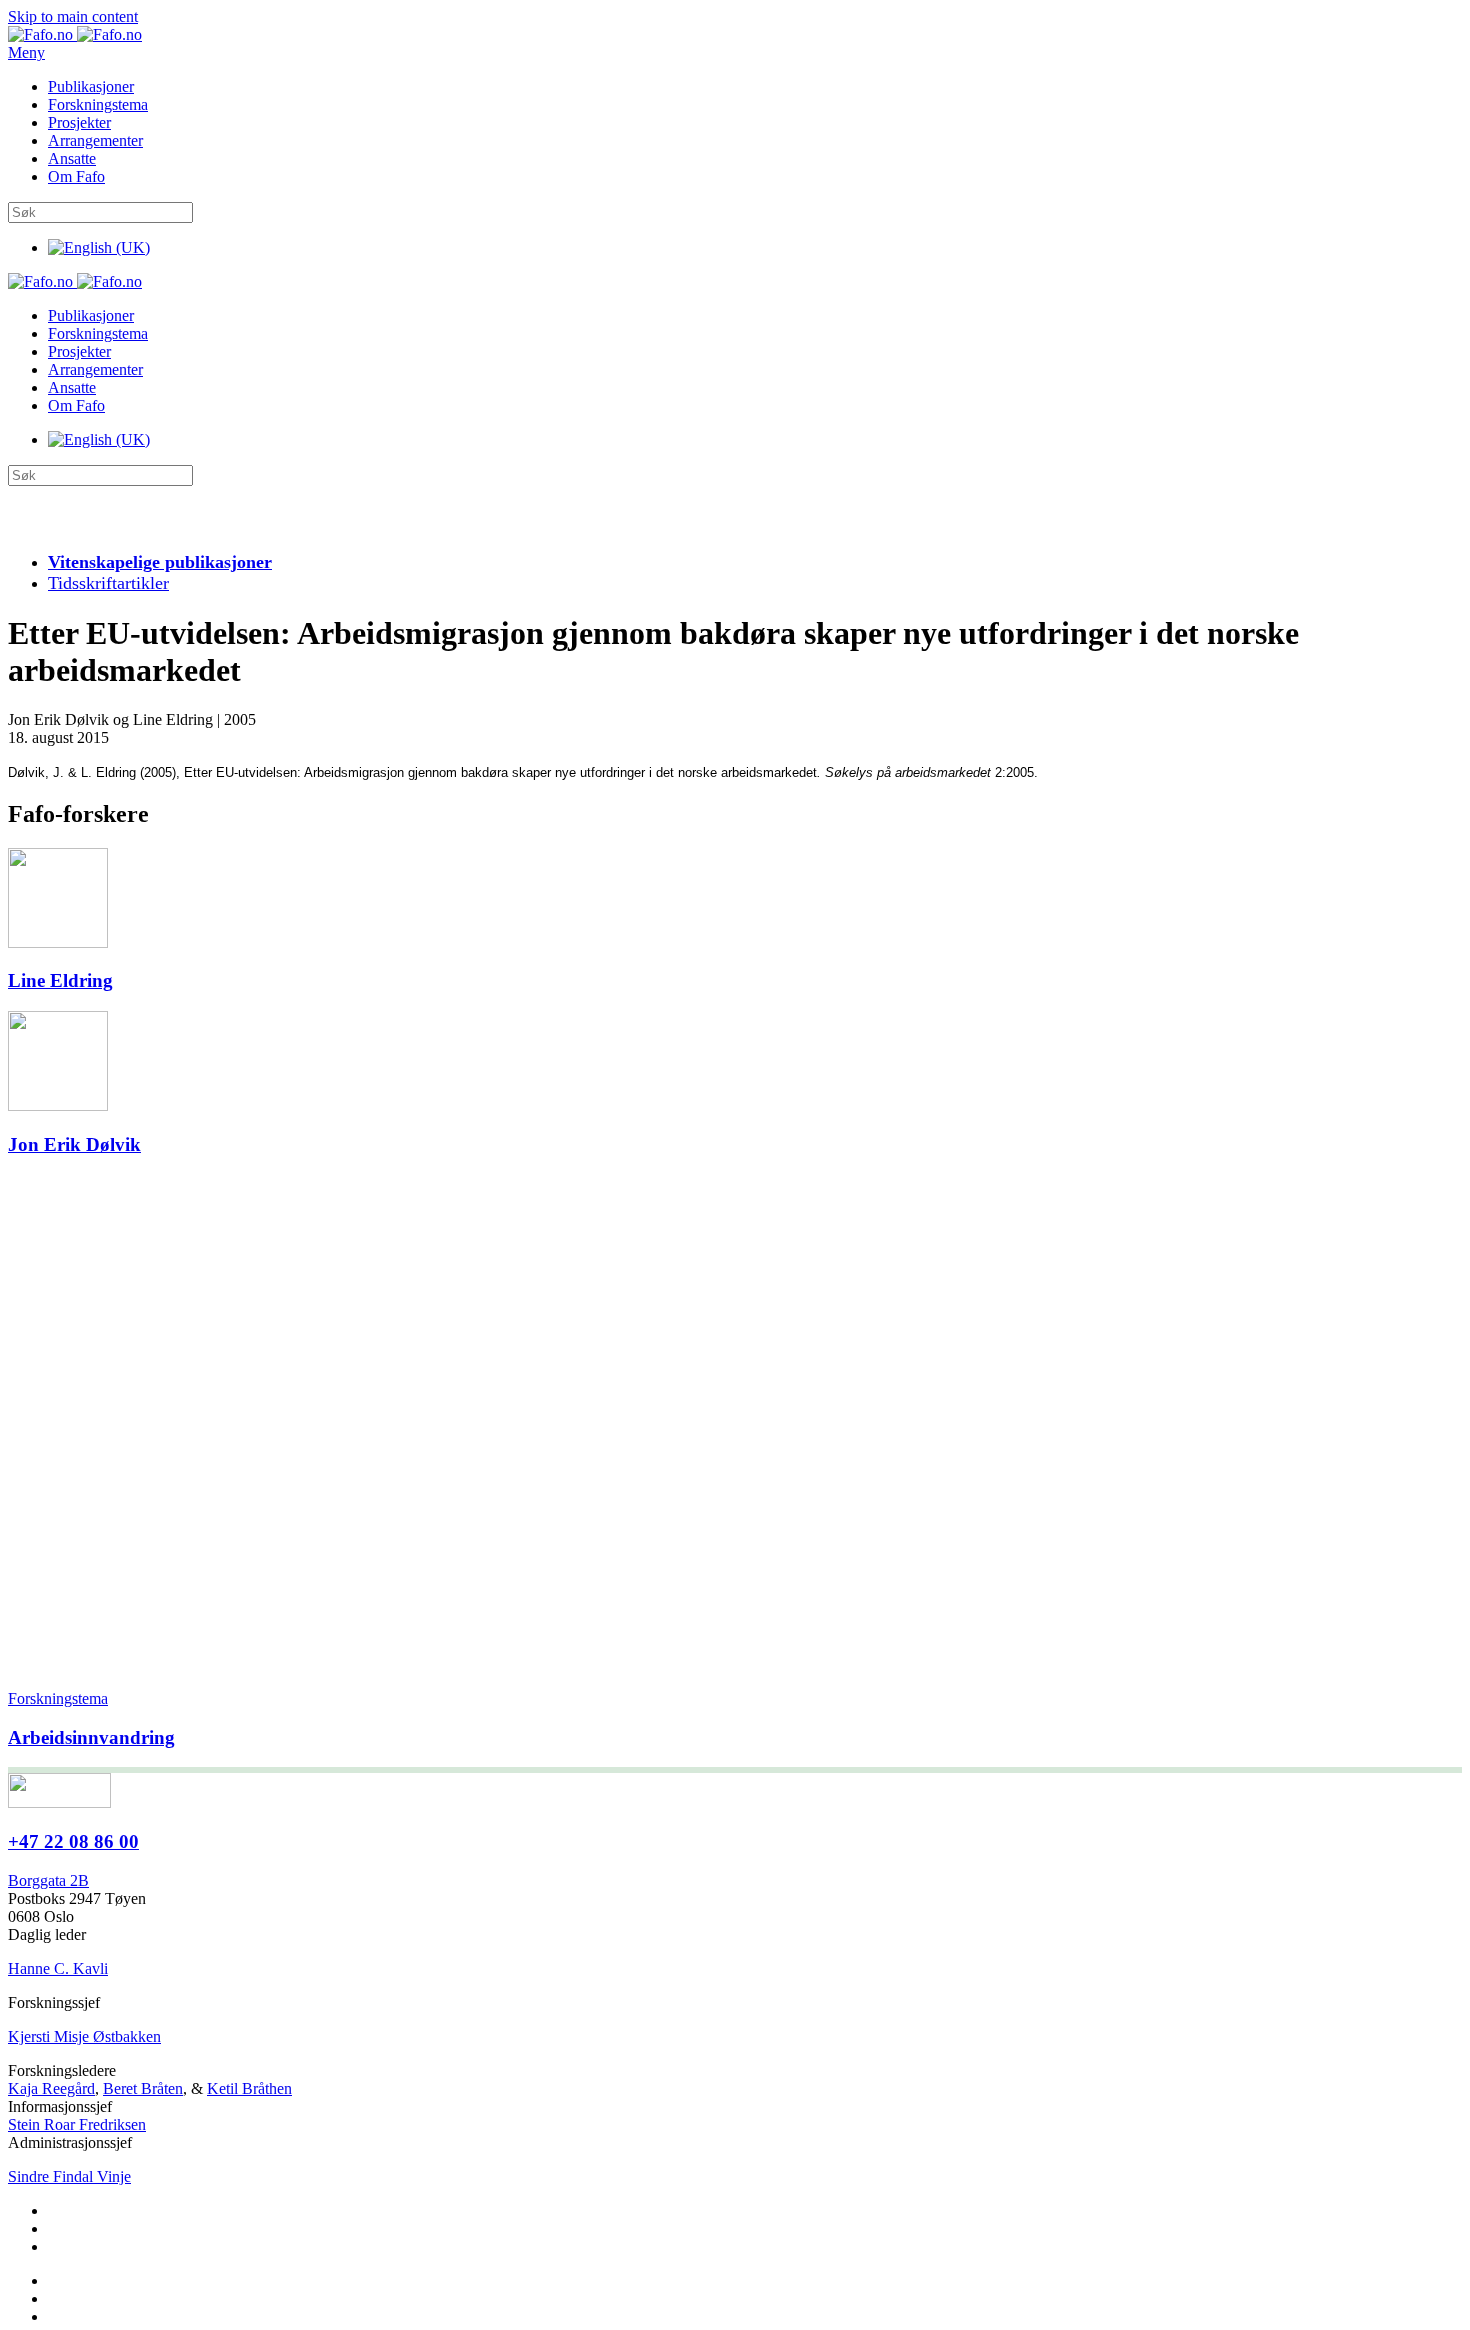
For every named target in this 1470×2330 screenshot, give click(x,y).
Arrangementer (95, 140)
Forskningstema (98, 104)
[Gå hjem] (75, 34)
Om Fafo (76, 176)
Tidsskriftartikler (108, 583)
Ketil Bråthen (249, 2088)
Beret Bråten (143, 2088)
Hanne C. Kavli (58, 1968)
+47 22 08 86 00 (73, 1841)
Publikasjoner (91, 86)
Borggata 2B (48, 1880)
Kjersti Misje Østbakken (84, 2036)
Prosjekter (79, 122)
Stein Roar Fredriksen (77, 2124)
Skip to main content (73, 16)
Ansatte (72, 158)
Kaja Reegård (51, 2088)
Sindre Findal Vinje (69, 2176)
